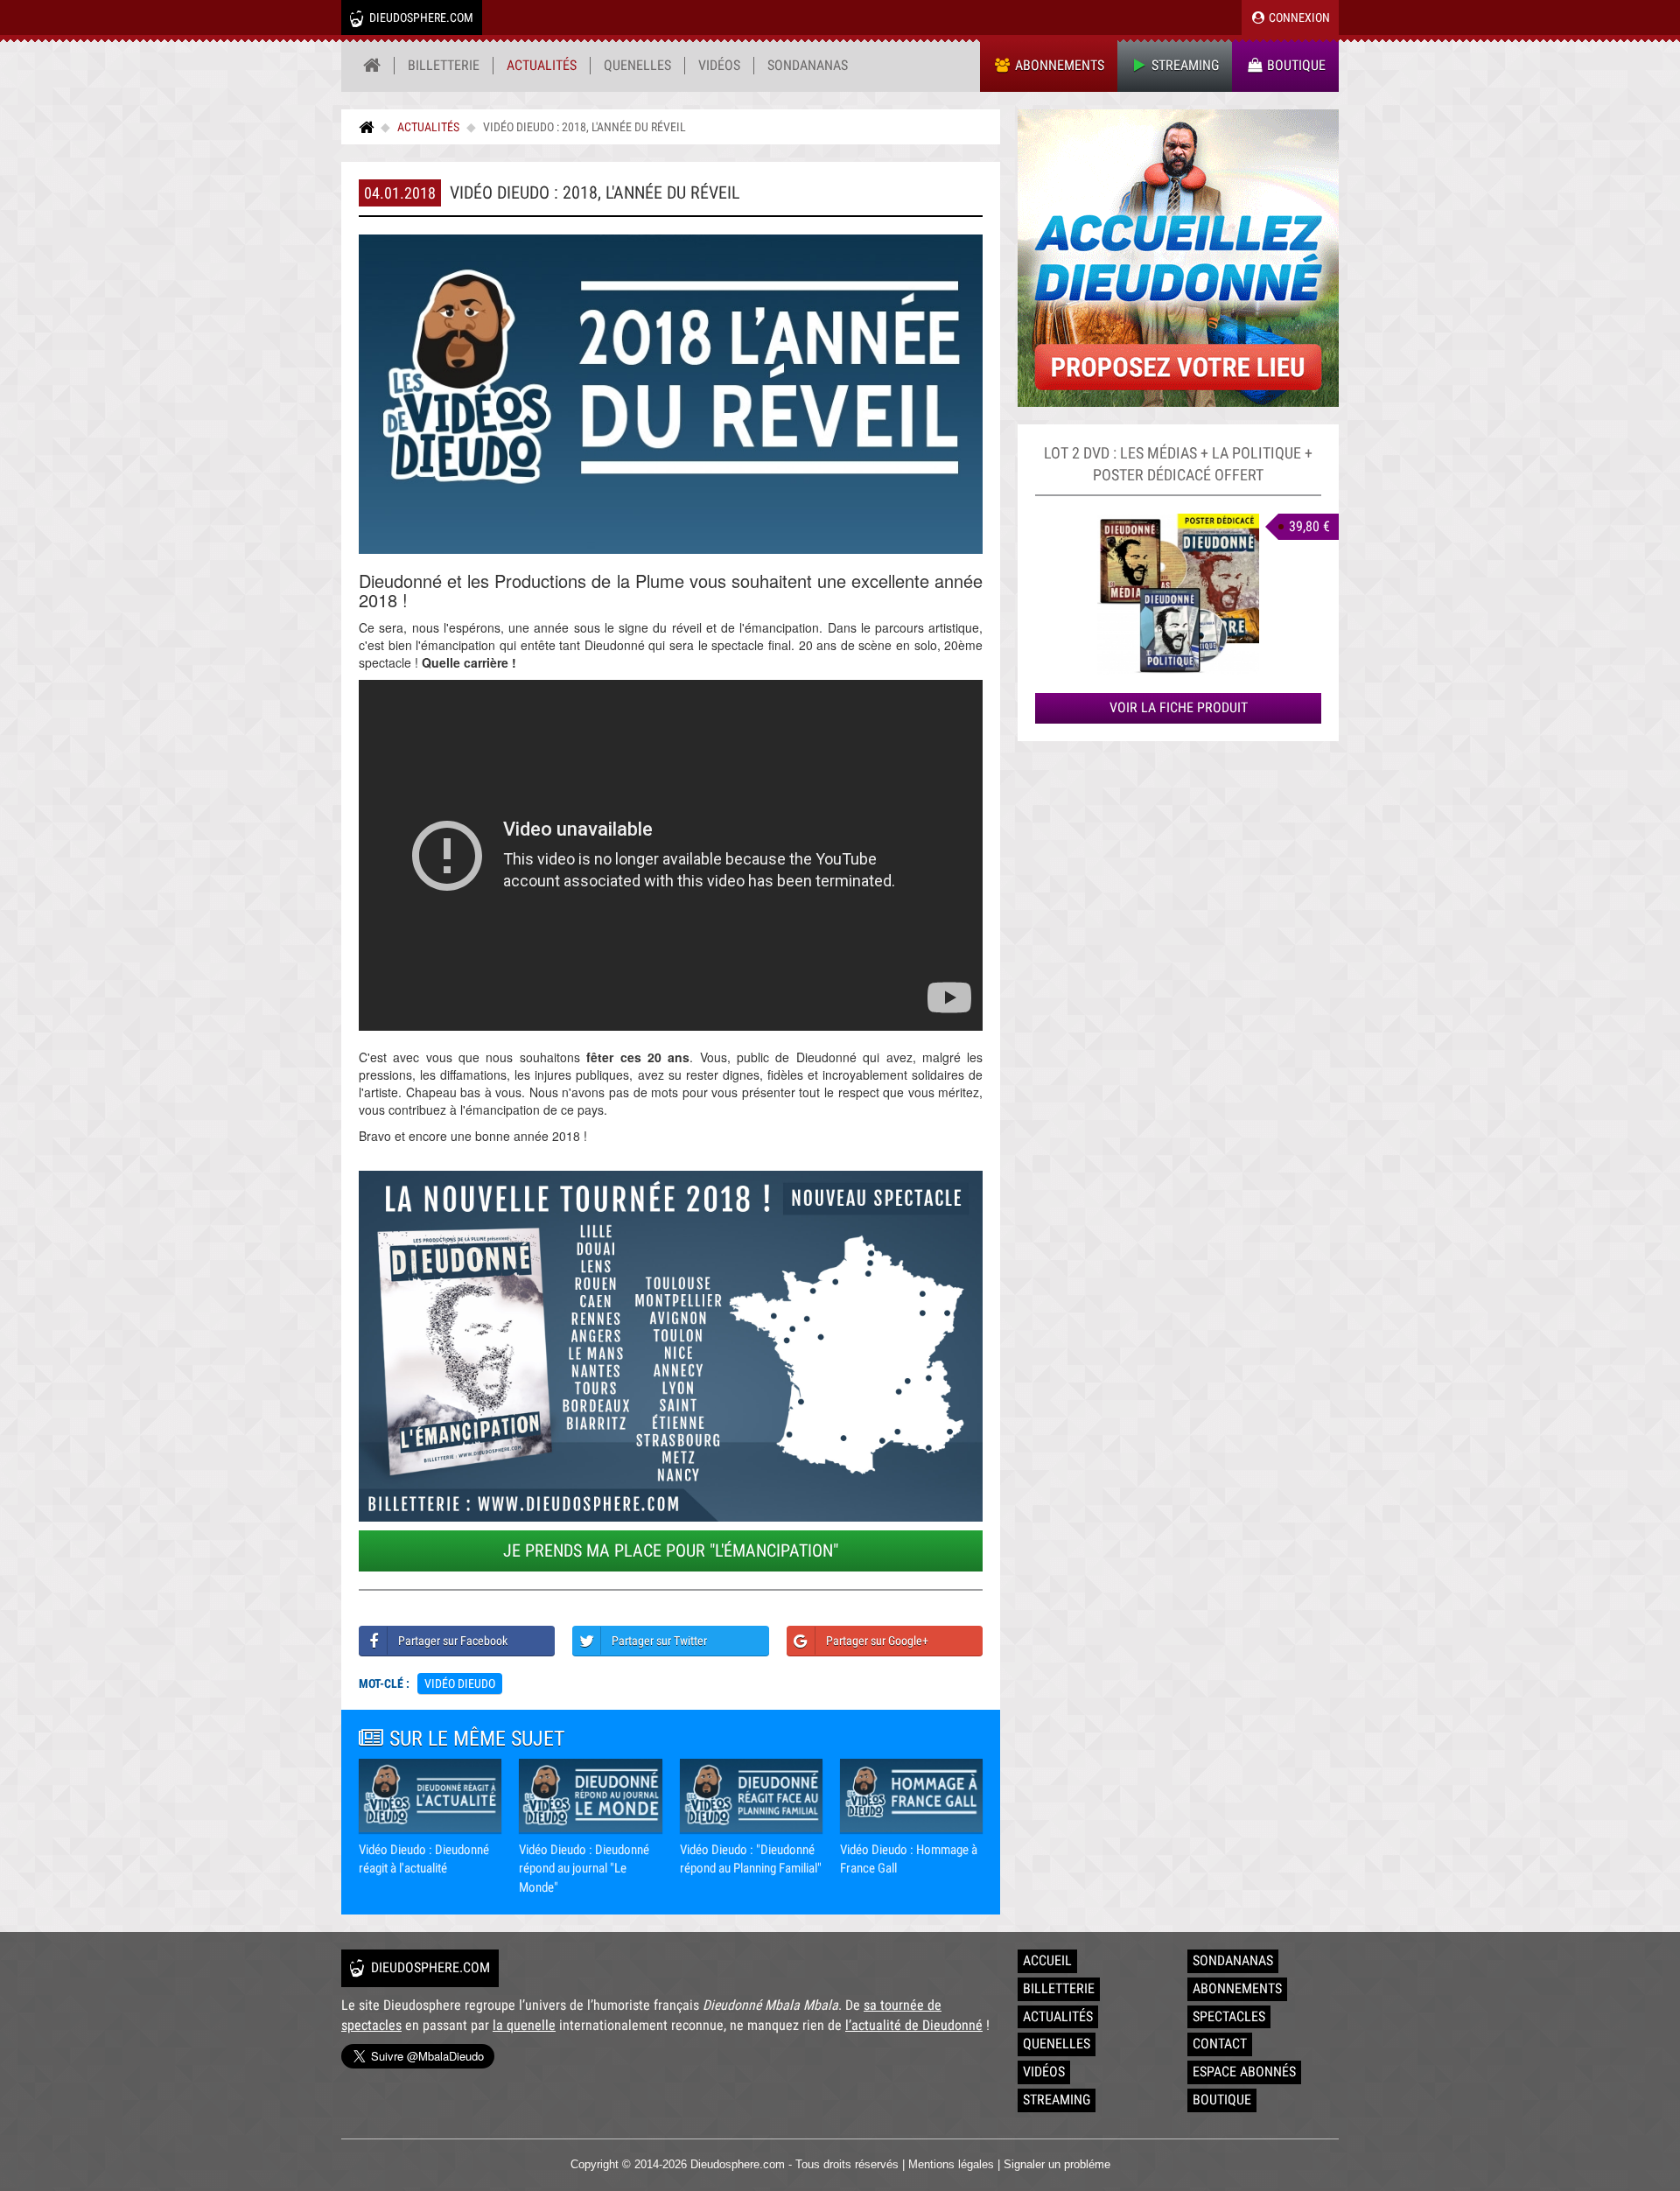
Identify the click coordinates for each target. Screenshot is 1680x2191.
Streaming (1183, 65)
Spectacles (1229, 2016)
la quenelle (524, 2025)
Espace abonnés (1244, 2072)
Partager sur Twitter (659, 1641)
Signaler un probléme (1057, 2164)
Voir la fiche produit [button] (1179, 707)
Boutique (1295, 65)
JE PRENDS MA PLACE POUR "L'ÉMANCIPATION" (671, 1550)
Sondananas (808, 65)
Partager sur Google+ (877, 1641)
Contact (1220, 2044)
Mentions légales (951, 2164)
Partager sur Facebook (453, 1641)
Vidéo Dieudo (460, 1683)
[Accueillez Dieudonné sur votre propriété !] (1178, 258)
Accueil (1047, 1960)
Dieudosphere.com (420, 17)
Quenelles (637, 65)
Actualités (542, 65)
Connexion (1298, 17)
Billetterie (444, 65)
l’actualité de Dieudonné (914, 2025)
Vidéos (719, 65)
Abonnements (1058, 65)
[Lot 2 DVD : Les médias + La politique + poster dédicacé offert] (1178, 595)
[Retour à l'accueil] (372, 66)
